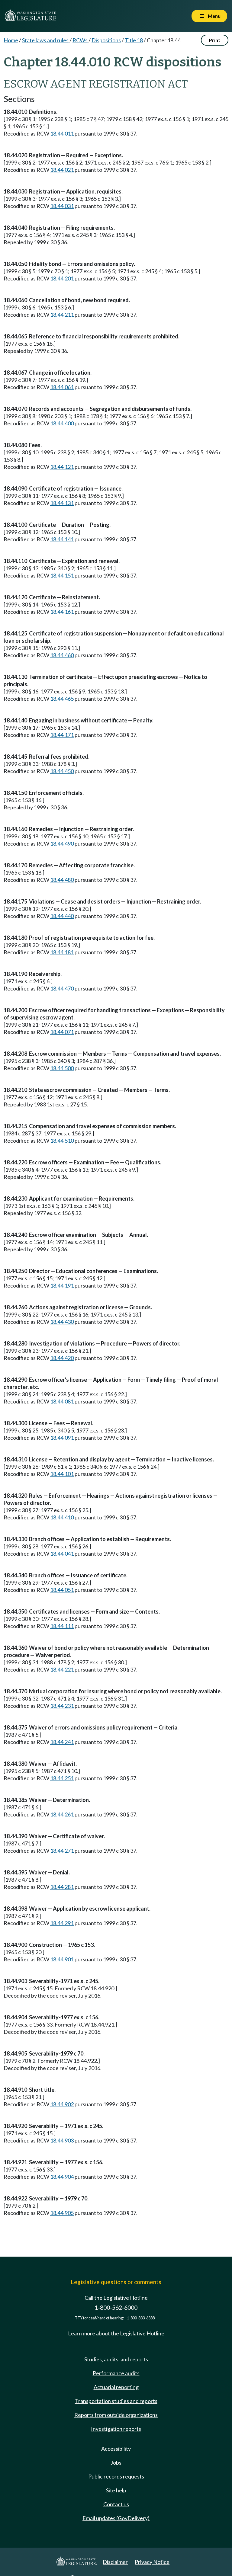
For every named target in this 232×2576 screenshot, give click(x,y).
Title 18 (134, 40)
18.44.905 (62, 2213)
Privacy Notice (152, 2562)
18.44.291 (62, 1923)
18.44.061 (62, 387)
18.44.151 (62, 575)
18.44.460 (62, 655)
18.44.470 (62, 988)
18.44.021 (62, 170)
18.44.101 (62, 1474)
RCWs (80, 40)
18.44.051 (62, 1590)
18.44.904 (62, 2177)
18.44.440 (62, 916)
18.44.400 (62, 423)
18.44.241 (62, 1742)
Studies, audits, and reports (116, 2359)
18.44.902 (62, 2104)
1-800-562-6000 (116, 2307)
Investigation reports (116, 2429)
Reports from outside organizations (116, 2415)
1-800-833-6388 (141, 2318)
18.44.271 (62, 1851)
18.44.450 (62, 771)
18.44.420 (62, 1358)
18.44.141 (62, 539)
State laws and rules (45, 40)
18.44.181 (62, 952)
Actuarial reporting (116, 2387)
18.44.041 (62, 1554)
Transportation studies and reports (116, 2401)
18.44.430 (62, 1322)
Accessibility (116, 2449)
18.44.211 (62, 315)
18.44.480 (62, 880)
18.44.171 (62, 735)
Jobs (116, 2462)
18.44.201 (62, 278)
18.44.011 (62, 133)
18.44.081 (62, 1401)
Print (215, 40)
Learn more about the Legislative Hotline (116, 2333)
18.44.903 (62, 2140)
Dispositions (106, 40)
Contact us (116, 2504)
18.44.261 (62, 1814)
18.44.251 (62, 1778)
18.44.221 (62, 1669)
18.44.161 (62, 612)
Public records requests (116, 2476)
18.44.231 (62, 1706)
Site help (116, 2490)
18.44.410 (62, 1517)
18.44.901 (62, 1959)
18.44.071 (62, 1032)
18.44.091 (62, 1438)
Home (11, 40)
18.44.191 (62, 1285)
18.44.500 (62, 1068)
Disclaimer (115, 2562)
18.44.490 (62, 843)
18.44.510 (62, 1141)
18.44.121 (62, 467)
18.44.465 (62, 699)
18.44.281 (62, 1887)
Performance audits (116, 2373)
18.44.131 (62, 503)
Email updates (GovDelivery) (116, 2518)
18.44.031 (62, 206)
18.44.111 (62, 1626)
